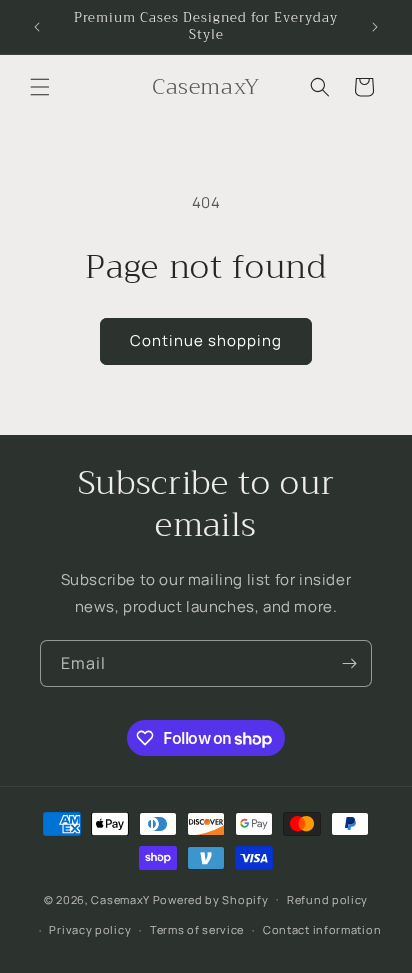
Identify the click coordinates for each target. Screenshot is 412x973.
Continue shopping (206, 340)
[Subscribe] (349, 663)
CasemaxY (121, 898)
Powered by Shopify (211, 898)
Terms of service (197, 929)
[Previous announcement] (37, 27)
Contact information (322, 929)
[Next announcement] (375, 27)
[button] (40, 87)
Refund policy (327, 899)
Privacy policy (90, 929)
